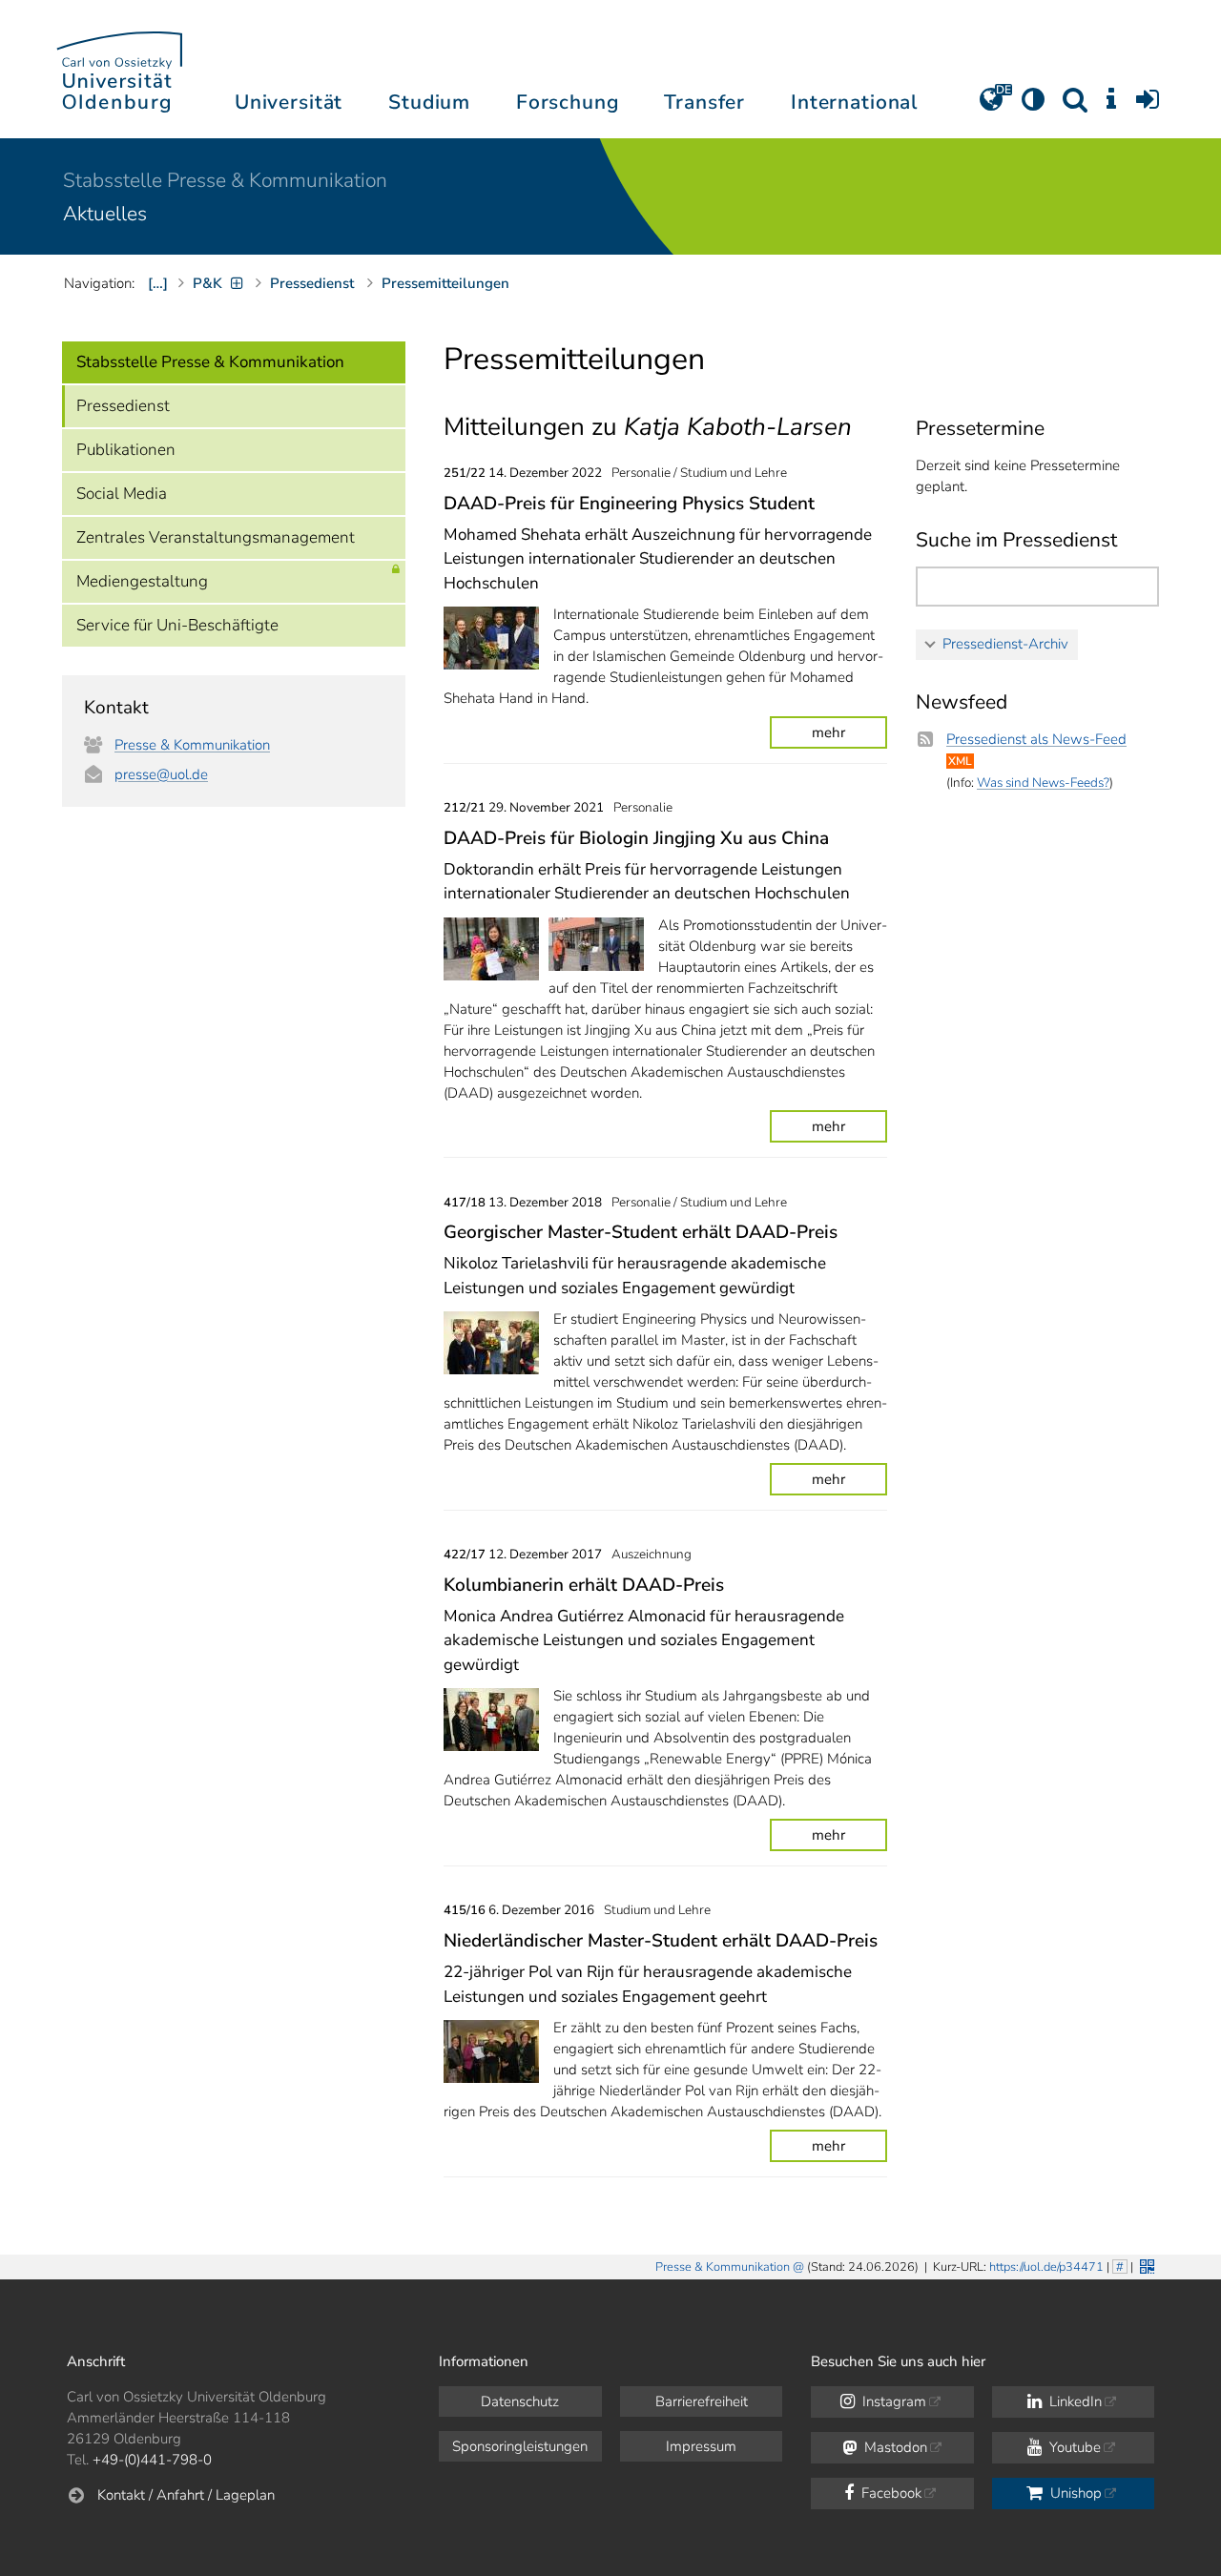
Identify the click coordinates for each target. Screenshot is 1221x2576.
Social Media (122, 494)
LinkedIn (1074, 2401)
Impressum (701, 2446)
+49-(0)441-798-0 (152, 2460)
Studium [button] (429, 102)
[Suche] (1075, 106)
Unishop (1074, 2493)
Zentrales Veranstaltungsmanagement (216, 537)
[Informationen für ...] (1111, 106)
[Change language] (991, 106)
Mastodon (894, 2447)
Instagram (892, 2401)
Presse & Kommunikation (192, 745)
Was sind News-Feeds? (1043, 783)
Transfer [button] (704, 102)
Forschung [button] (568, 102)
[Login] (1148, 106)
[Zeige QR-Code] (1145, 2265)
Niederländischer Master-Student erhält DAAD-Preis (661, 1941)
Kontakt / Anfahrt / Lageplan (186, 2495)
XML (960, 761)
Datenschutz (520, 2401)
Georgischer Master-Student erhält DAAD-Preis (641, 1232)
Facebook (890, 2493)
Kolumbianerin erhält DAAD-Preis (584, 1585)
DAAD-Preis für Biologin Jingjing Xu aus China (636, 838)
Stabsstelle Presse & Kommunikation (225, 180)
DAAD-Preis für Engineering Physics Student (629, 504)
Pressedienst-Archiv (1005, 644)
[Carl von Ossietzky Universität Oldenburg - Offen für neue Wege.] (119, 69)
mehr (828, 732)
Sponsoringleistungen (520, 2446)
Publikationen (126, 450)
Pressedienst (123, 406)
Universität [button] (289, 102)
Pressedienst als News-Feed (1036, 739)
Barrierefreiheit (702, 2401)
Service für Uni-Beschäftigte (177, 625)
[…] (158, 283)
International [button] (854, 102)
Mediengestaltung (142, 581)
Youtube (1073, 2447)
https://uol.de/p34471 (1046, 2267)
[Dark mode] (1033, 106)
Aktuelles (105, 214)
